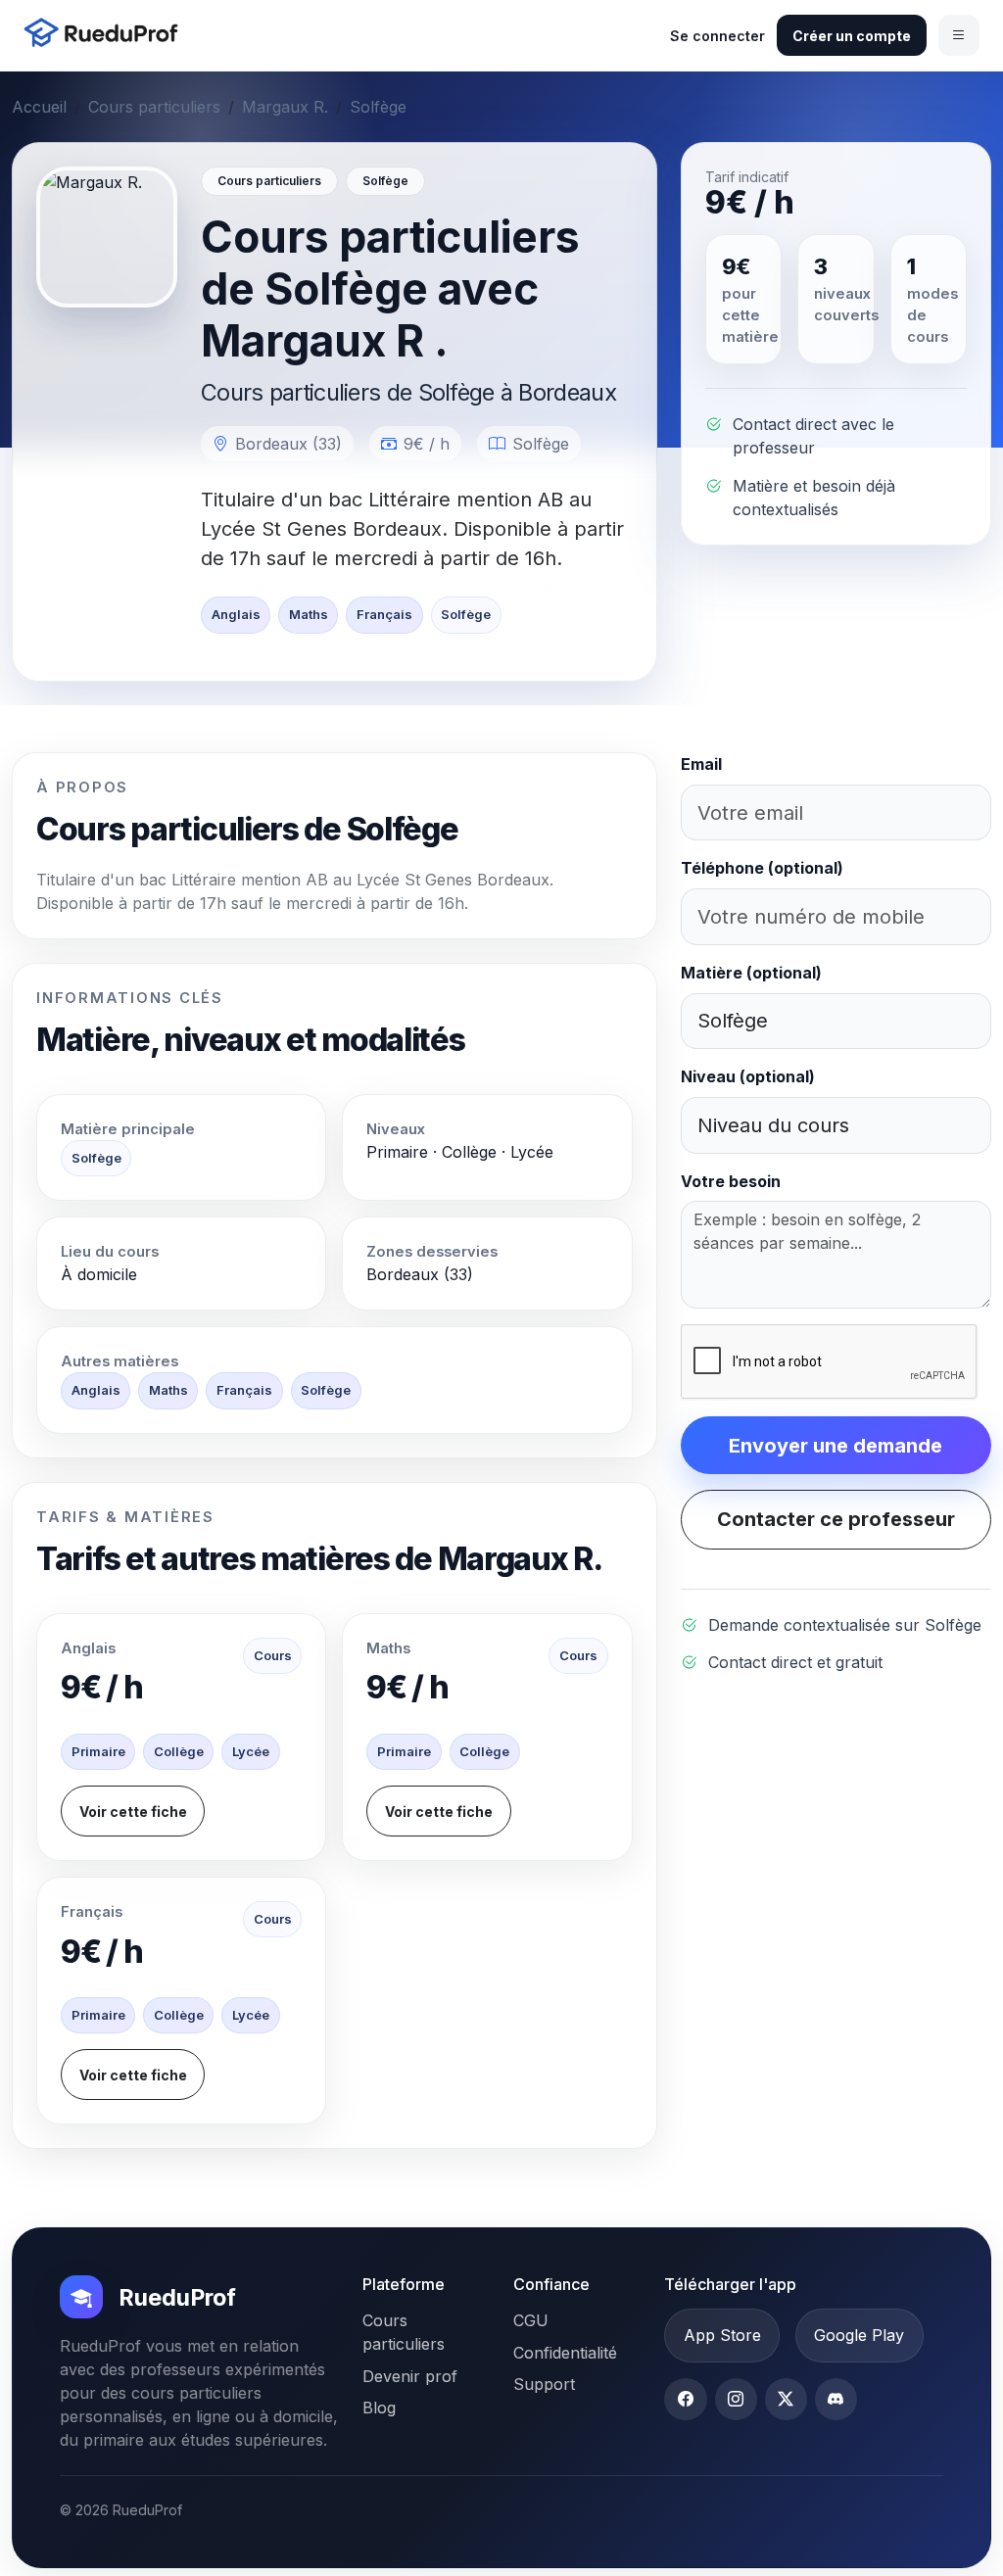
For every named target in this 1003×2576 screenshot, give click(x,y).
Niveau (748, 1076)
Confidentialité (565, 2353)
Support (544, 2384)
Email (701, 764)
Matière (751, 973)
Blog (379, 2408)
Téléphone (762, 868)
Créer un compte (852, 36)
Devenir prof (410, 2376)
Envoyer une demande (836, 1446)
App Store (722, 2335)
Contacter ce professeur (836, 1519)
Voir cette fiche (133, 1812)
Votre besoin (731, 1181)
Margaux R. (285, 107)
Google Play (859, 2335)
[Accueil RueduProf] (107, 35)
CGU (531, 2320)
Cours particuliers (154, 107)
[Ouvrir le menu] (959, 35)
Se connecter (717, 36)
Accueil (39, 107)
